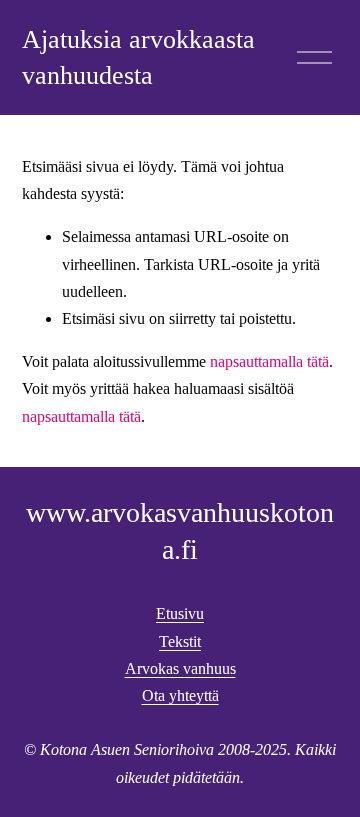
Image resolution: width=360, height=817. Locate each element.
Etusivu (180, 613)
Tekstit (180, 641)
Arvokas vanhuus (180, 668)
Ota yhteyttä (180, 695)
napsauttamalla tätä (269, 361)
